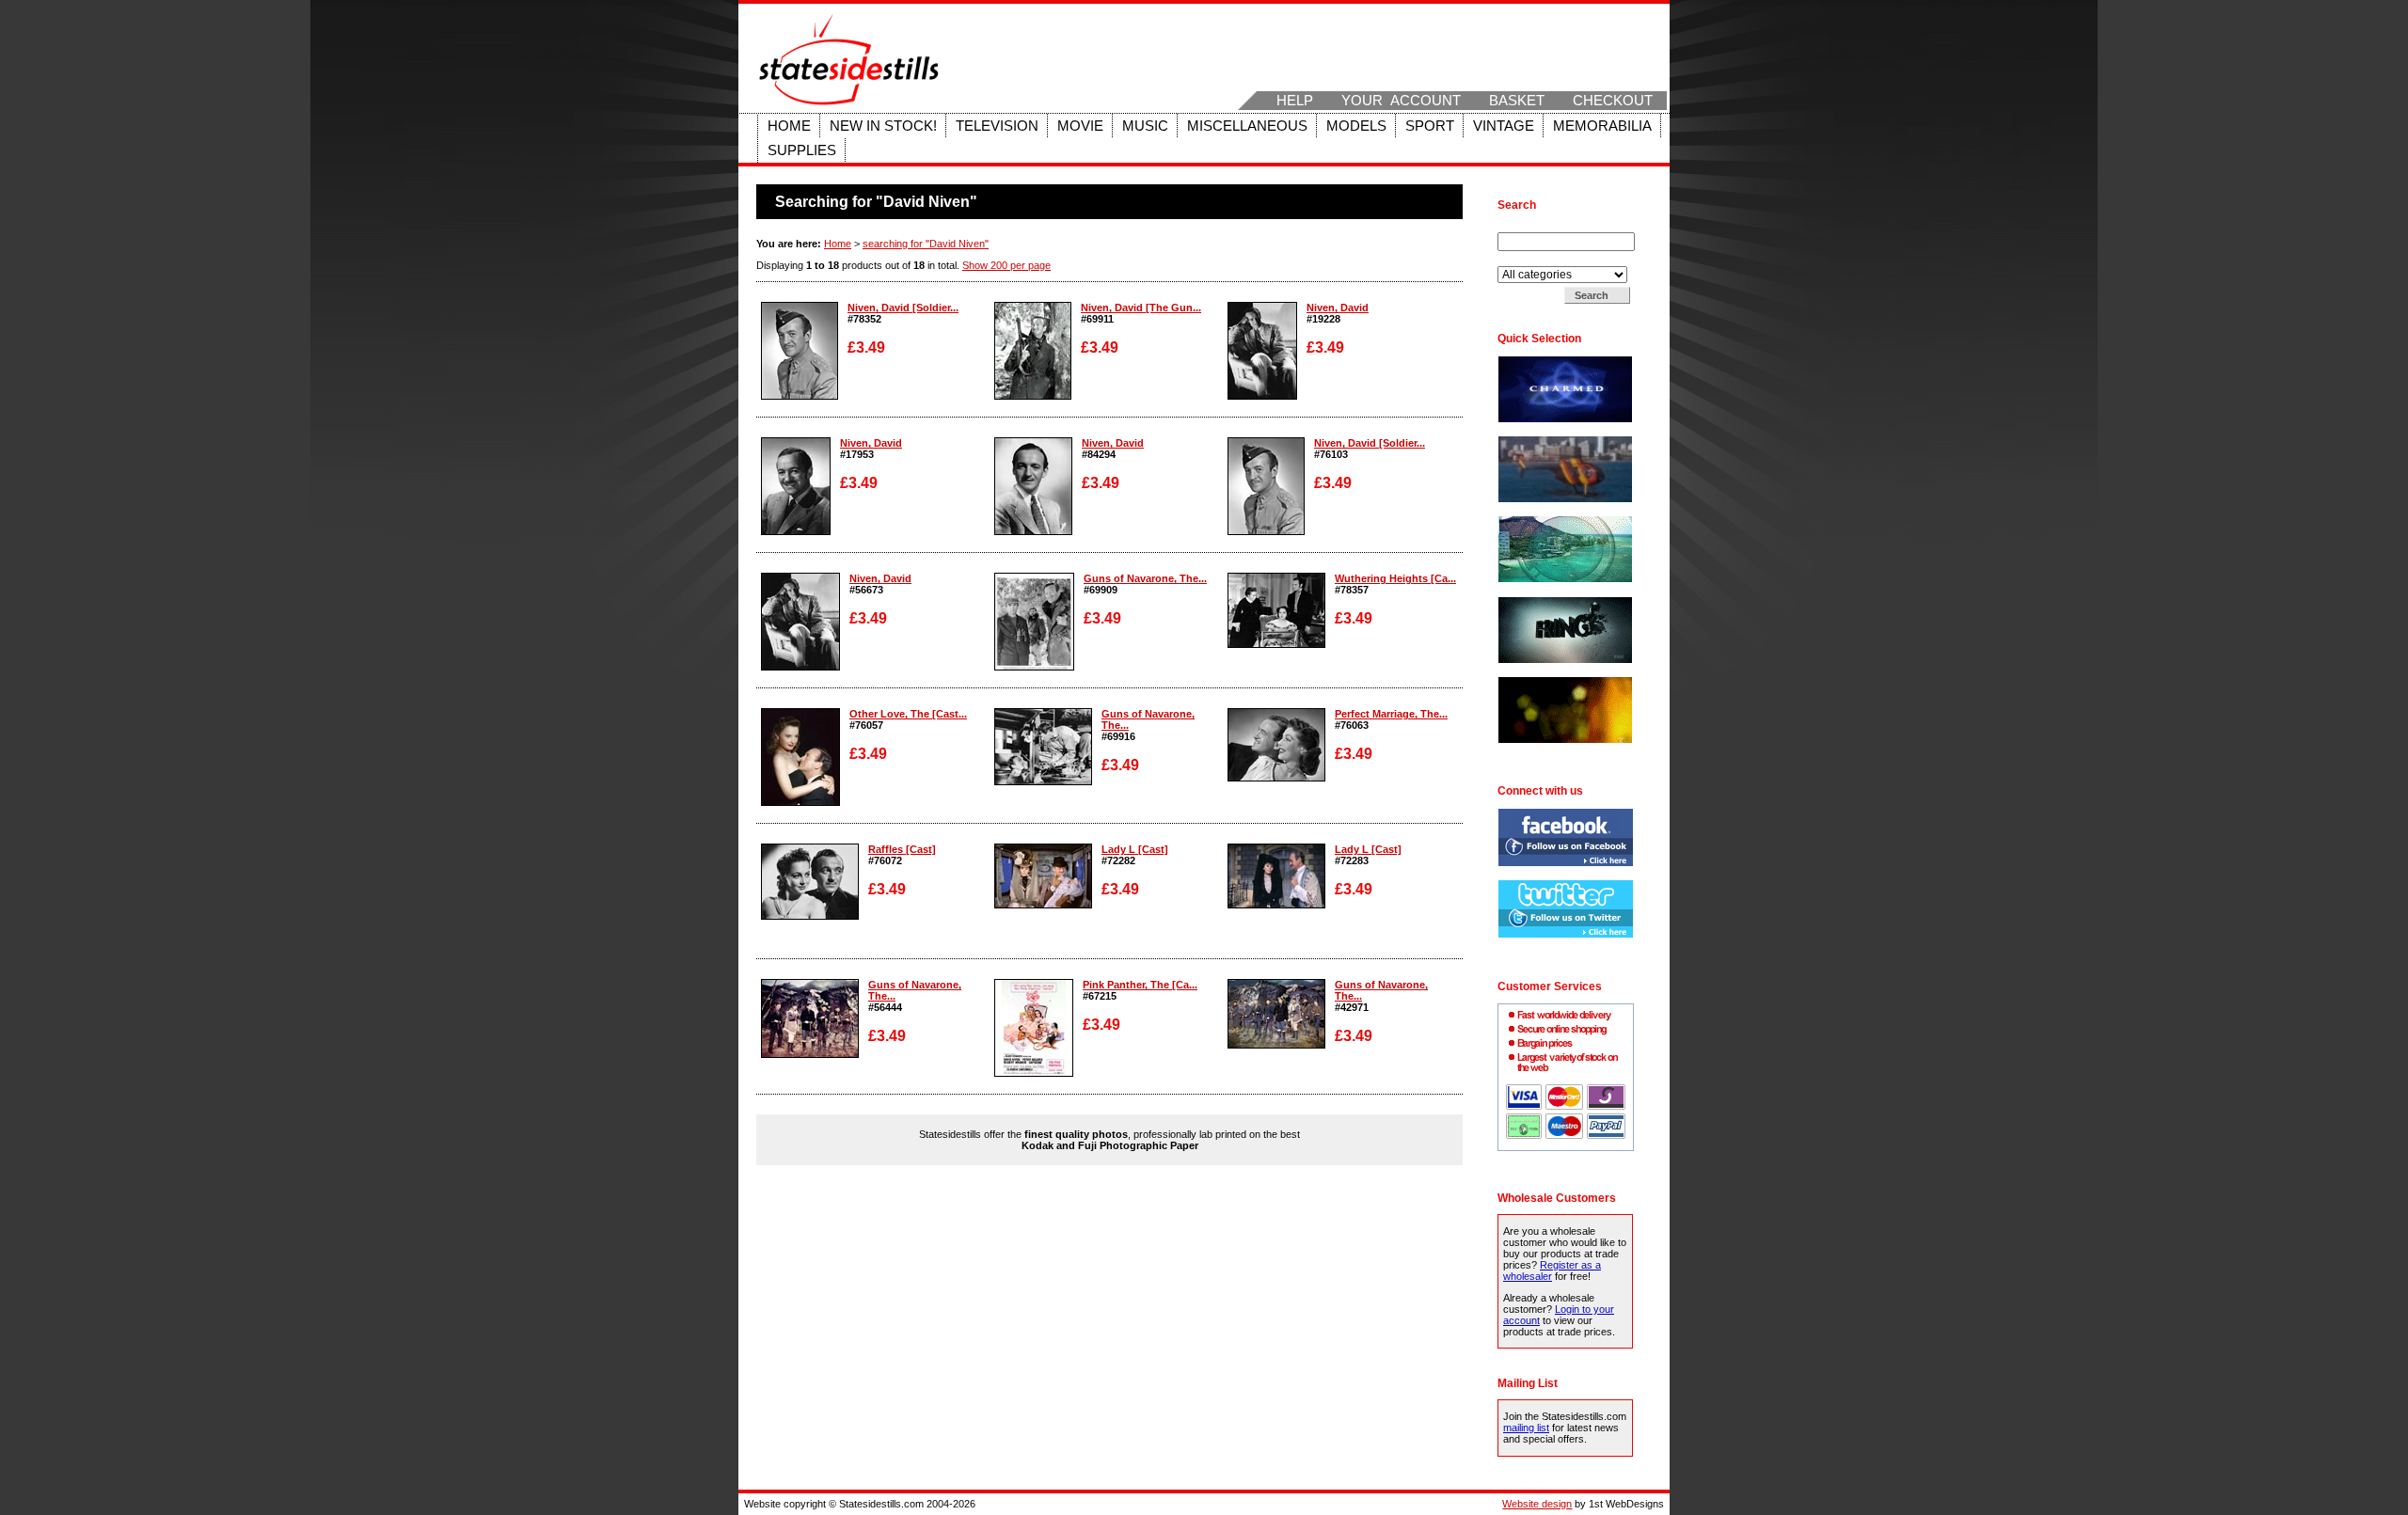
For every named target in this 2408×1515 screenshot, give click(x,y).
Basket (1517, 101)
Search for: (1525, 227)
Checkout (1613, 101)
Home (789, 126)
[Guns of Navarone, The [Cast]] (1034, 667)
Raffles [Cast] (902, 849)
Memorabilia (1602, 126)
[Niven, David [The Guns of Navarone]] (1033, 396)
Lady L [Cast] (1135, 849)
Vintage (1504, 126)
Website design (1537, 1504)
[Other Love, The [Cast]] (800, 802)
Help (1295, 101)
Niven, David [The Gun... (1141, 308)
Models (1356, 126)
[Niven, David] (1262, 396)
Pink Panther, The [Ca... (1140, 985)
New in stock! (883, 126)
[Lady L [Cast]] (1043, 905)
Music (1145, 126)
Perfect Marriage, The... (1391, 714)
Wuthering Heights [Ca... (1395, 578)
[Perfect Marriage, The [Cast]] (1276, 778)
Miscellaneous (1247, 126)
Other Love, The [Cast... (908, 714)
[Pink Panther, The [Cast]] (1034, 1073)
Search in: (1522, 260)
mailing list (1526, 1428)
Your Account (1401, 101)
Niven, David (1338, 308)
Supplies (802, 150)
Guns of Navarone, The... (1145, 578)
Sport (1430, 126)
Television (997, 126)
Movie (1080, 126)
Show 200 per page (1006, 265)
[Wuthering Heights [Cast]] (1276, 644)
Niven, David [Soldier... (903, 308)
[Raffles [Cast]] (810, 916)
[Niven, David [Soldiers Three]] (800, 396)
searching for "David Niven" (926, 244)
